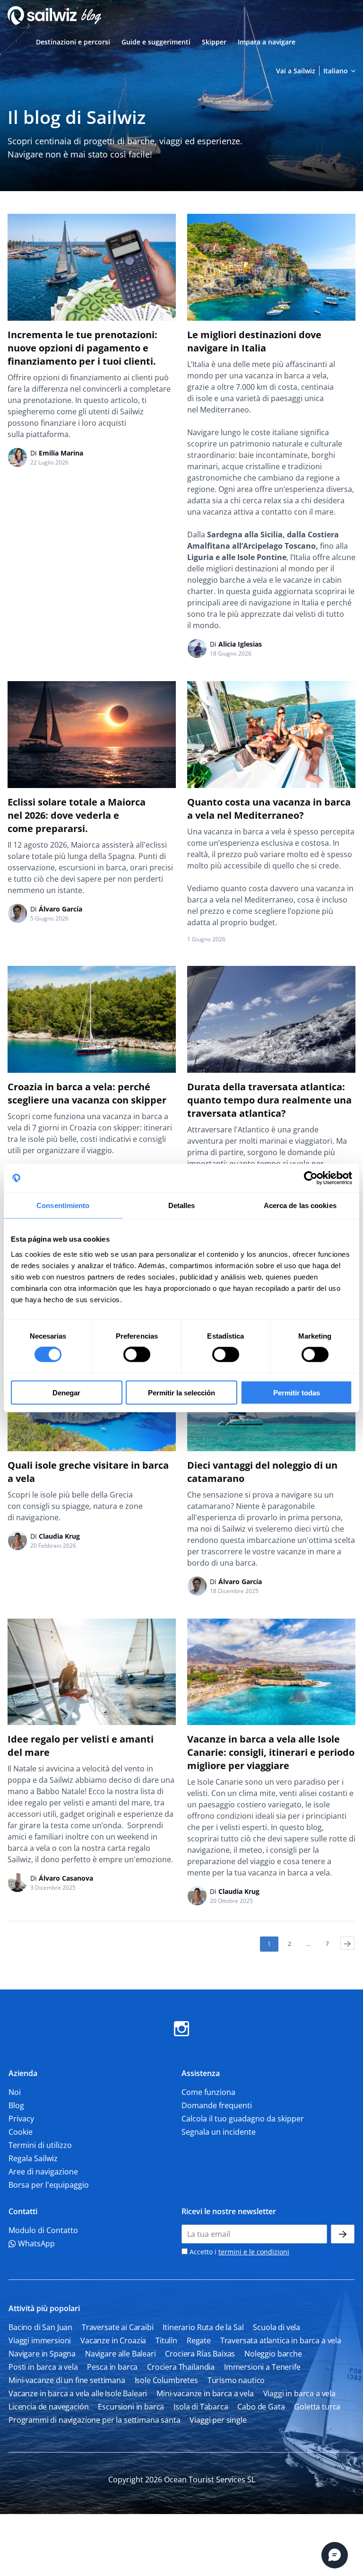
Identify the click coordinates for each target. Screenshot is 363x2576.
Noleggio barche (273, 2354)
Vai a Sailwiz (296, 71)
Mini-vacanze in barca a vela (205, 2393)
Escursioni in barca (131, 2407)
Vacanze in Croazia (113, 2340)
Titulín (166, 2340)
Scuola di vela (277, 2327)
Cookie (21, 2132)
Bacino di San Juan (40, 2327)
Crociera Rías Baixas (200, 2354)
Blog (16, 2105)
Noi (15, 2092)
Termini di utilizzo (40, 2145)
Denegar (66, 1392)
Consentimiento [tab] (63, 1205)
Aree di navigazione (43, 2172)
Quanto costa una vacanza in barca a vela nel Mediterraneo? (269, 809)
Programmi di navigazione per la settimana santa (94, 2420)
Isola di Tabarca (201, 2407)
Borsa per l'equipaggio (49, 2185)
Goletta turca (317, 2407)
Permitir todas (297, 1392)
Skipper (214, 42)
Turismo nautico (236, 2380)
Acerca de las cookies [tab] (300, 1205)
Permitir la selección (181, 1392)
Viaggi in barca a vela (299, 2393)
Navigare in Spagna (42, 2354)
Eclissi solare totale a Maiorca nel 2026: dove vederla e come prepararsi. (77, 815)
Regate (199, 2340)
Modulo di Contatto (43, 2230)
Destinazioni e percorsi (73, 42)
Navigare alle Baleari (121, 2354)
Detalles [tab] (182, 1205)
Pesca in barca (112, 2367)
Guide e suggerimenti (156, 42)
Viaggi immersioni (40, 2340)
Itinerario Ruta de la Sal (203, 2327)
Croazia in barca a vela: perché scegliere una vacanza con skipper (87, 1093)
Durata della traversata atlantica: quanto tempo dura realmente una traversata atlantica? (269, 1100)
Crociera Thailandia (181, 2367)
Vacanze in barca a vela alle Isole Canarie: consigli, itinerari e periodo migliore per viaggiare (271, 1752)
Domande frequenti (217, 2105)
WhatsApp (35, 2243)
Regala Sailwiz (33, 2158)
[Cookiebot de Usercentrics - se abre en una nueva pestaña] (311, 1178)
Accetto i (238, 2252)
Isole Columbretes (166, 2380)
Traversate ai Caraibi (118, 2327)
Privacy (21, 2119)
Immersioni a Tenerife (262, 2367)
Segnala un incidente (219, 2132)
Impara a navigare (267, 42)
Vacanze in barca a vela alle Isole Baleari (78, 2393)
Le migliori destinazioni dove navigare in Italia (254, 341)
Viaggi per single (218, 2420)
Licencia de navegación (48, 2407)
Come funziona (208, 2092)
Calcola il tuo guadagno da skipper (243, 2119)
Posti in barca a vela (43, 2367)
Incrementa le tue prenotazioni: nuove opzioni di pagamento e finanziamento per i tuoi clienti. (82, 348)
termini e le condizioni (254, 2252)
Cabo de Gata (261, 2407)
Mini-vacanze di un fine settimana (67, 2380)
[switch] (137, 1355)
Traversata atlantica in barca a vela (281, 2340)
